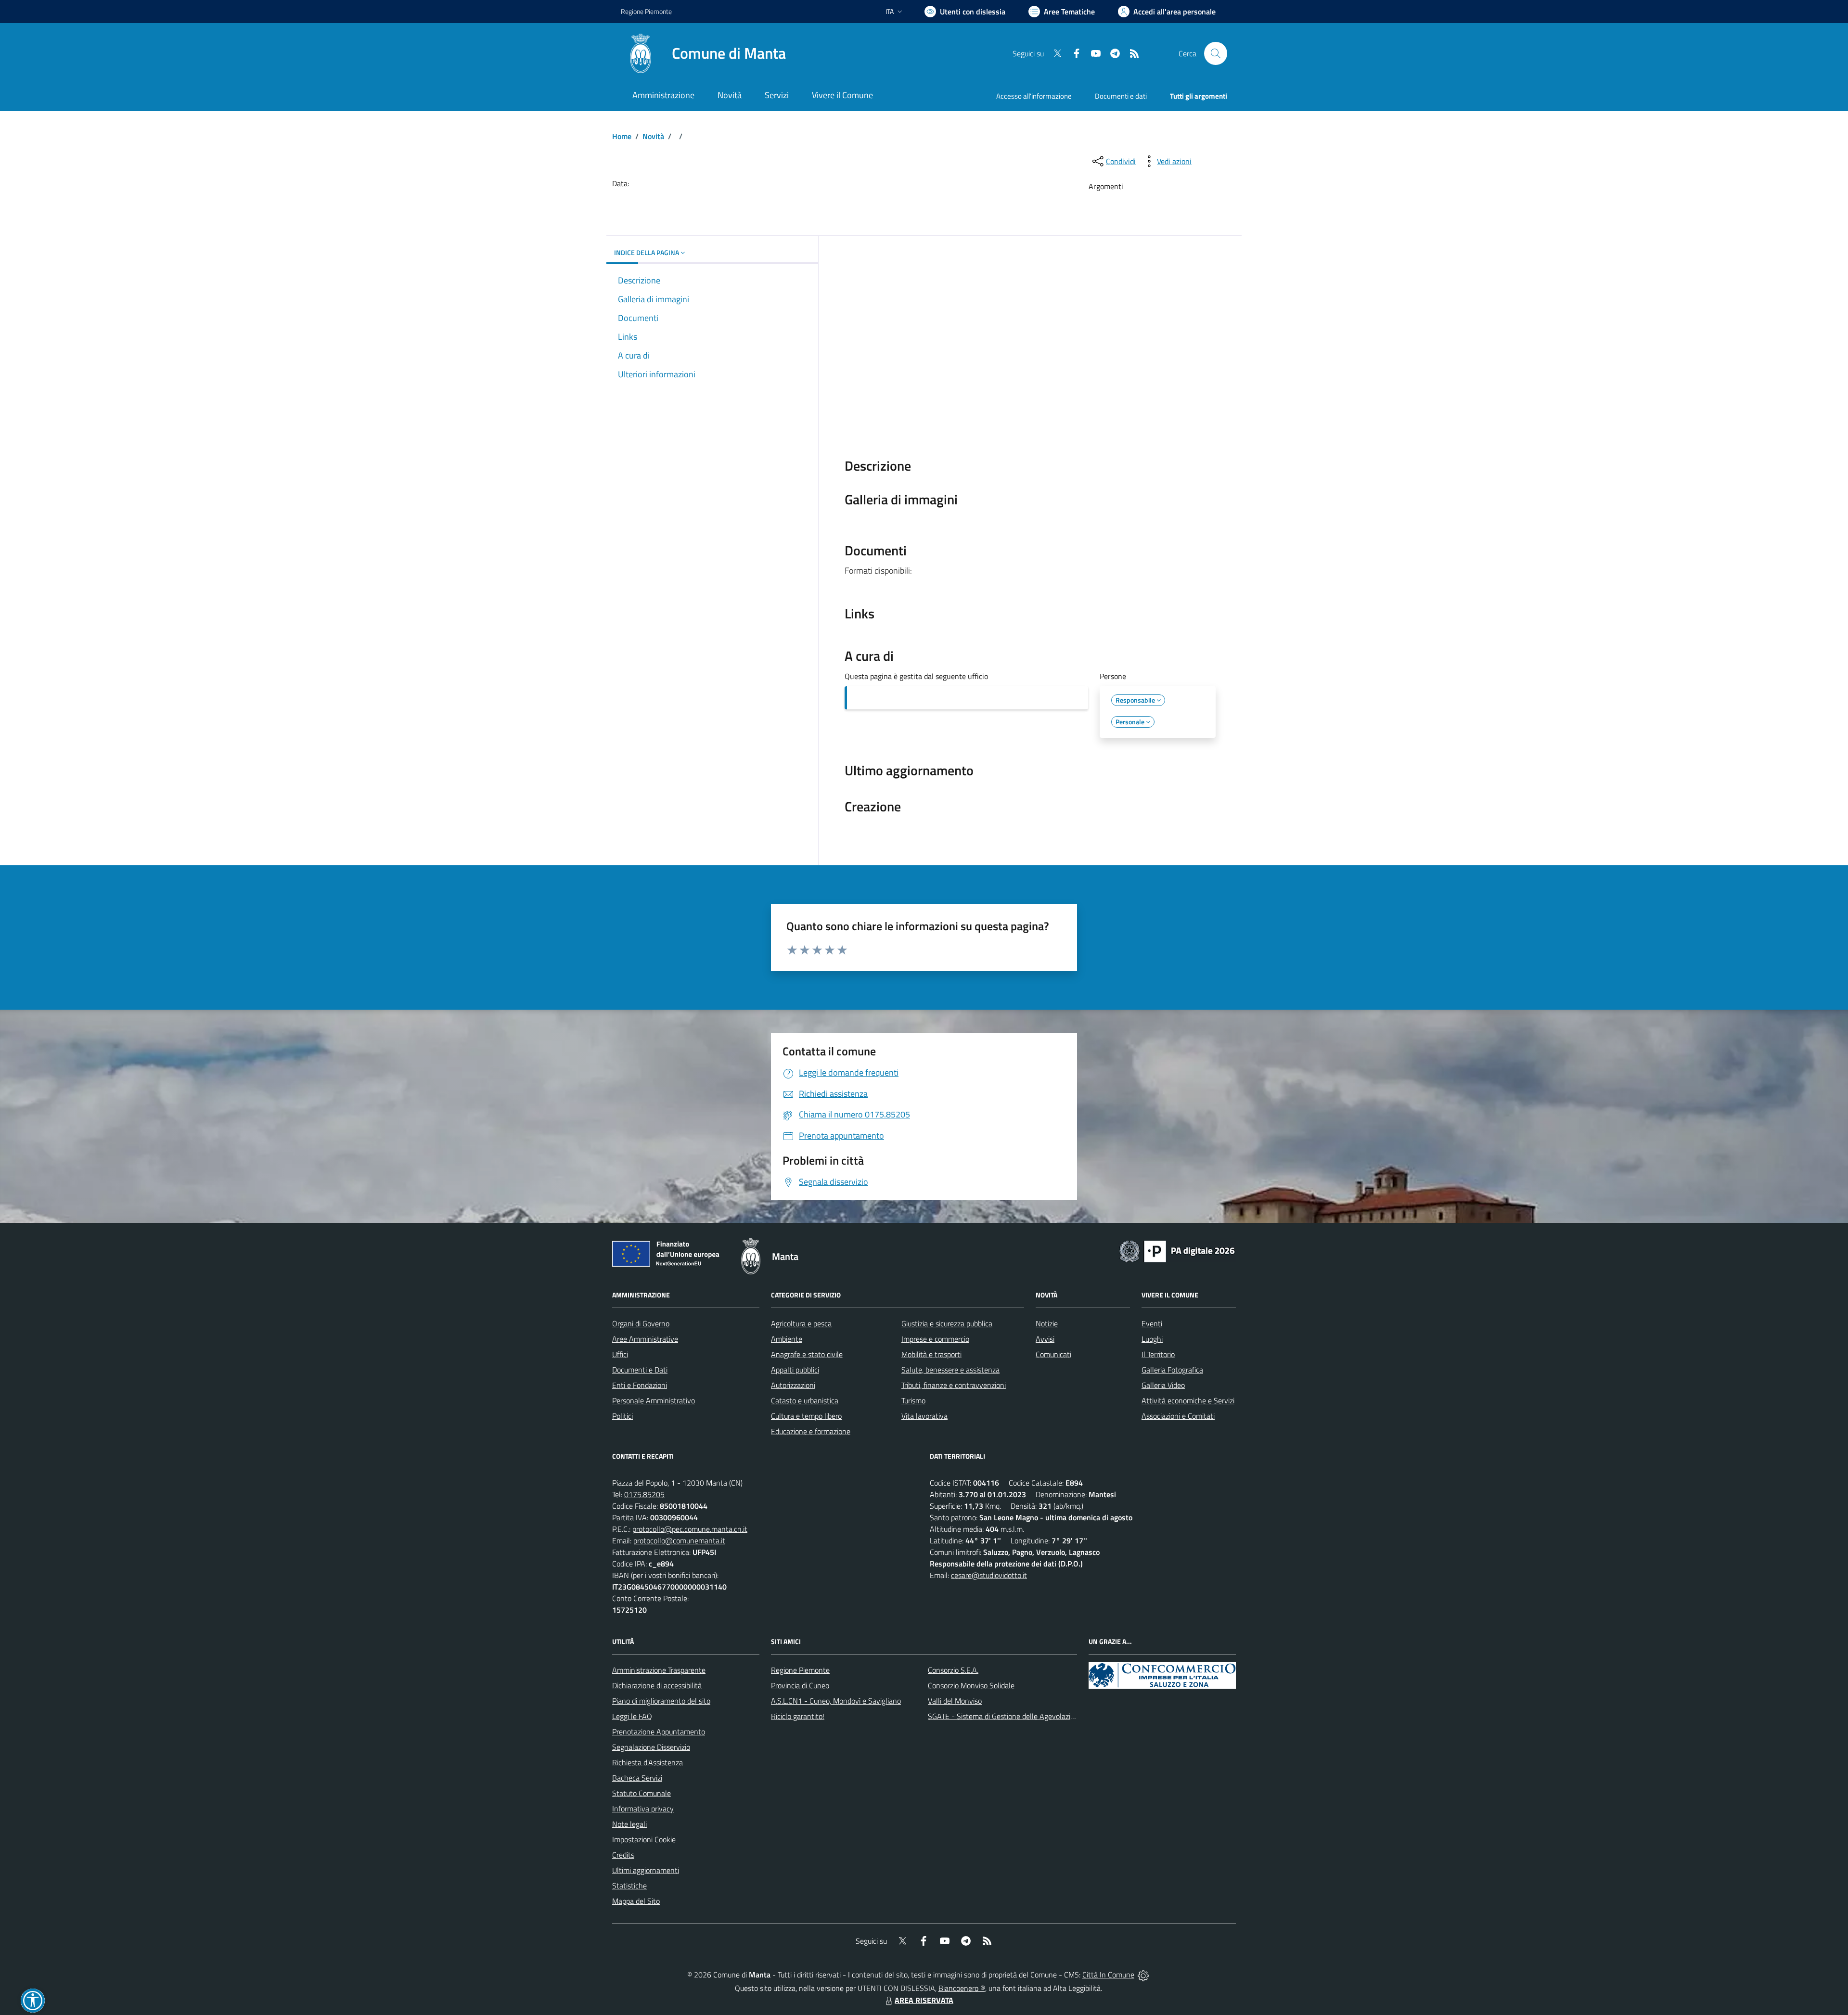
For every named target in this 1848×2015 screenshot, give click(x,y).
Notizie (1047, 1323)
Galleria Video (1163, 1385)
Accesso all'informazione (1034, 96)
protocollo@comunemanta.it (679, 1540)
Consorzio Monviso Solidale (971, 1685)
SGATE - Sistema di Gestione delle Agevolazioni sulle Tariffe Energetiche (1043, 1716)
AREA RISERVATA (924, 2000)
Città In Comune (1108, 1975)
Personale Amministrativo (654, 1400)
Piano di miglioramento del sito (661, 1701)
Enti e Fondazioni (640, 1385)
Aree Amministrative (645, 1339)
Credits (623, 1855)
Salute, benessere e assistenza (950, 1370)
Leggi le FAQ (632, 1716)
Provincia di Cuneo (800, 1685)
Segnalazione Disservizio (651, 1747)
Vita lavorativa (924, 1416)
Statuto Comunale (642, 1793)
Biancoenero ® (962, 1988)
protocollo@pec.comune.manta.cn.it (690, 1529)
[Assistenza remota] (1143, 1975)
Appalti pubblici (795, 1370)
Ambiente (787, 1339)
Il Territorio (1158, 1354)
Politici (622, 1416)
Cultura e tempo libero (806, 1416)
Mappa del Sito (636, 1901)
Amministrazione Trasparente (659, 1670)
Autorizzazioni (793, 1385)
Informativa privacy (643, 1809)
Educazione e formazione (811, 1431)
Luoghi (1152, 1339)
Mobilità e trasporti (931, 1354)
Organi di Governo (641, 1323)
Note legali (629, 1824)
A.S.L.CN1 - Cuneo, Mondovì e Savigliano (836, 1701)
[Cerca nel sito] (1216, 53)
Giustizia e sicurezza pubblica (947, 1323)
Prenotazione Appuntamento (659, 1732)
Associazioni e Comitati (1178, 1416)
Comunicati (1053, 1354)
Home (622, 136)
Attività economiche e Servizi (1188, 1400)
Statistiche (629, 1886)
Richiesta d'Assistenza (648, 1762)
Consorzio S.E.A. (953, 1670)
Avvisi (1045, 1339)
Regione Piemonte (646, 11)
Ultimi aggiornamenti (646, 1870)
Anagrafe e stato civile (807, 1354)
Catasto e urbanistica (805, 1400)
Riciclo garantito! (798, 1716)
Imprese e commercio (935, 1339)
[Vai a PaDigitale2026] (1177, 1250)
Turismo (913, 1400)
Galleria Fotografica (1172, 1370)
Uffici (620, 1354)
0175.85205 (644, 1494)
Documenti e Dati (640, 1370)
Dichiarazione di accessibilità (657, 1685)
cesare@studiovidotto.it (989, 1575)
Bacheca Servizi (637, 1778)
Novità (653, 136)
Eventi (1152, 1323)
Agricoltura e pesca (801, 1323)
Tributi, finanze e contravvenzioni (954, 1385)
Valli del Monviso (955, 1701)
